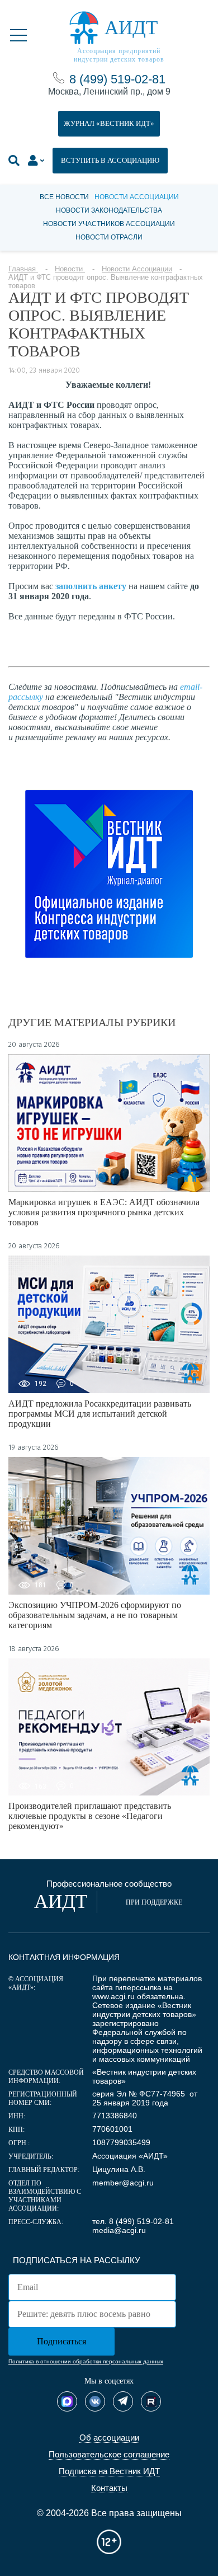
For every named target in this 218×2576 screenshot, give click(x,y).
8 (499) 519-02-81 (117, 79)
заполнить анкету (91, 586)
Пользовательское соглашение (109, 2454)
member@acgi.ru (123, 2183)
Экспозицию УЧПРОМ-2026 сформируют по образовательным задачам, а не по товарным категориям (95, 1615)
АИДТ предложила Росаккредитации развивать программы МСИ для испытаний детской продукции (100, 1414)
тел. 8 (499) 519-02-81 (133, 2221)
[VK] (95, 2401)
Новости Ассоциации (137, 197)
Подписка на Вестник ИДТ (109, 2471)
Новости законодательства (109, 210)
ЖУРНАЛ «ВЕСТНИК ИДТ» (109, 123)
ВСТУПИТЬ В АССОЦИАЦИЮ (110, 160)
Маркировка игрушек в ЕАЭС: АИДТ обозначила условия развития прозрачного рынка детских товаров (104, 1212)
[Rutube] (151, 2401)
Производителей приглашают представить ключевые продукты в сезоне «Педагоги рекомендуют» (90, 1816)
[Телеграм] (123, 2401)
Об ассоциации (109, 2438)
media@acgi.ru (119, 2230)
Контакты (109, 2488)
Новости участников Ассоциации (109, 224)
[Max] (67, 2401)
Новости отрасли (109, 237)
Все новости (64, 197)
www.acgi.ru (113, 1996)
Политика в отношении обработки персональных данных (86, 2361)
